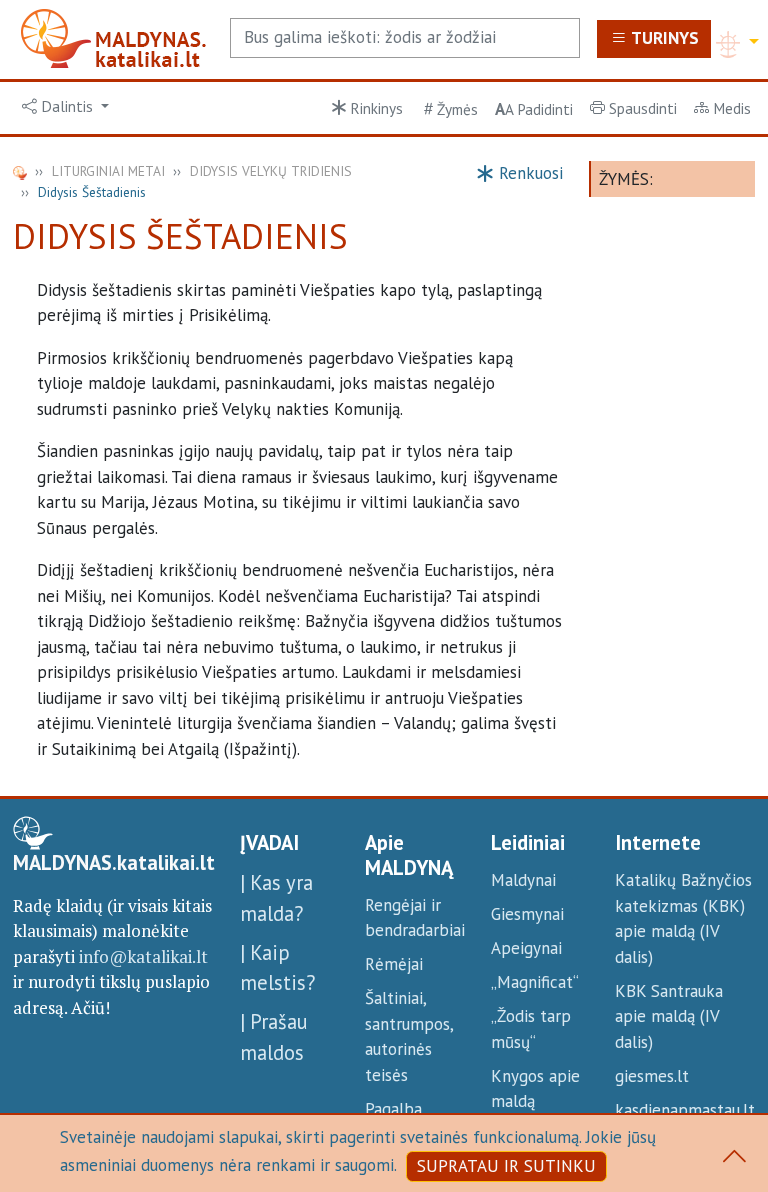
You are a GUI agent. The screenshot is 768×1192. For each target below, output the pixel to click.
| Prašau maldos (274, 1037)
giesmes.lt (652, 1076)
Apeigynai (526, 948)
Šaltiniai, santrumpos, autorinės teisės (409, 1036)
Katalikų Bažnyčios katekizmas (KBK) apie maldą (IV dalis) (683, 918)
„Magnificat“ (535, 982)
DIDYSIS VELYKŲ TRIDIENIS (271, 171)
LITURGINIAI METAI (108, 171)
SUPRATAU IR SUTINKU (506, 1166)
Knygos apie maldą (535, 1089)
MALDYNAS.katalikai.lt (114, 863)
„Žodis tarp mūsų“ (531, 1029)
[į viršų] (734, 1160)
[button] (66, 107)
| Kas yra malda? (276, 898)
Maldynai (523, 880)
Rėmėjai (394, 964)
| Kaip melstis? (277, 968)
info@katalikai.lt (143, 956)
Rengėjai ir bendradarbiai (415, 918)
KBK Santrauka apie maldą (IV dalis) (669, 1016)
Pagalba (393, 1109)
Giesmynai (527, 914)
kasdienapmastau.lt (685, 1110)
